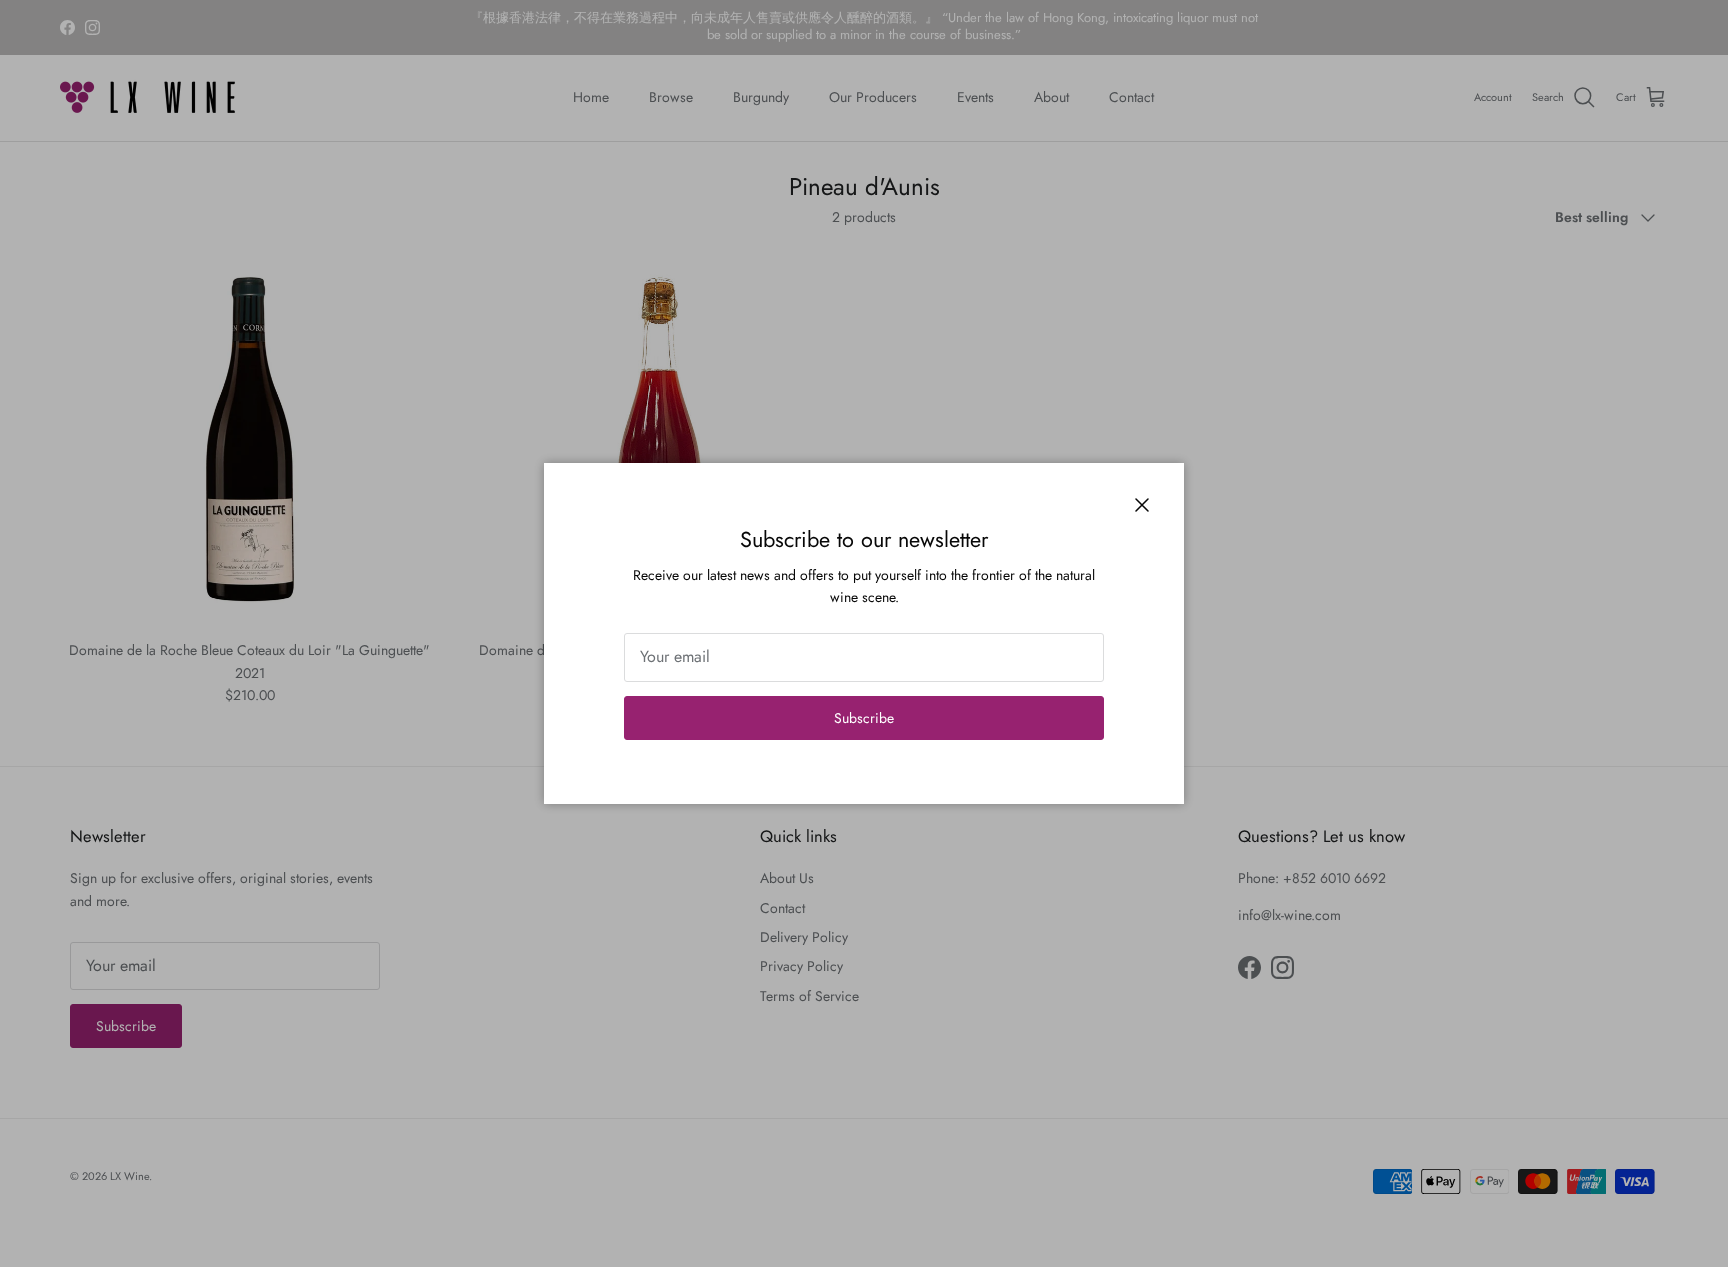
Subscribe (864, 718)
